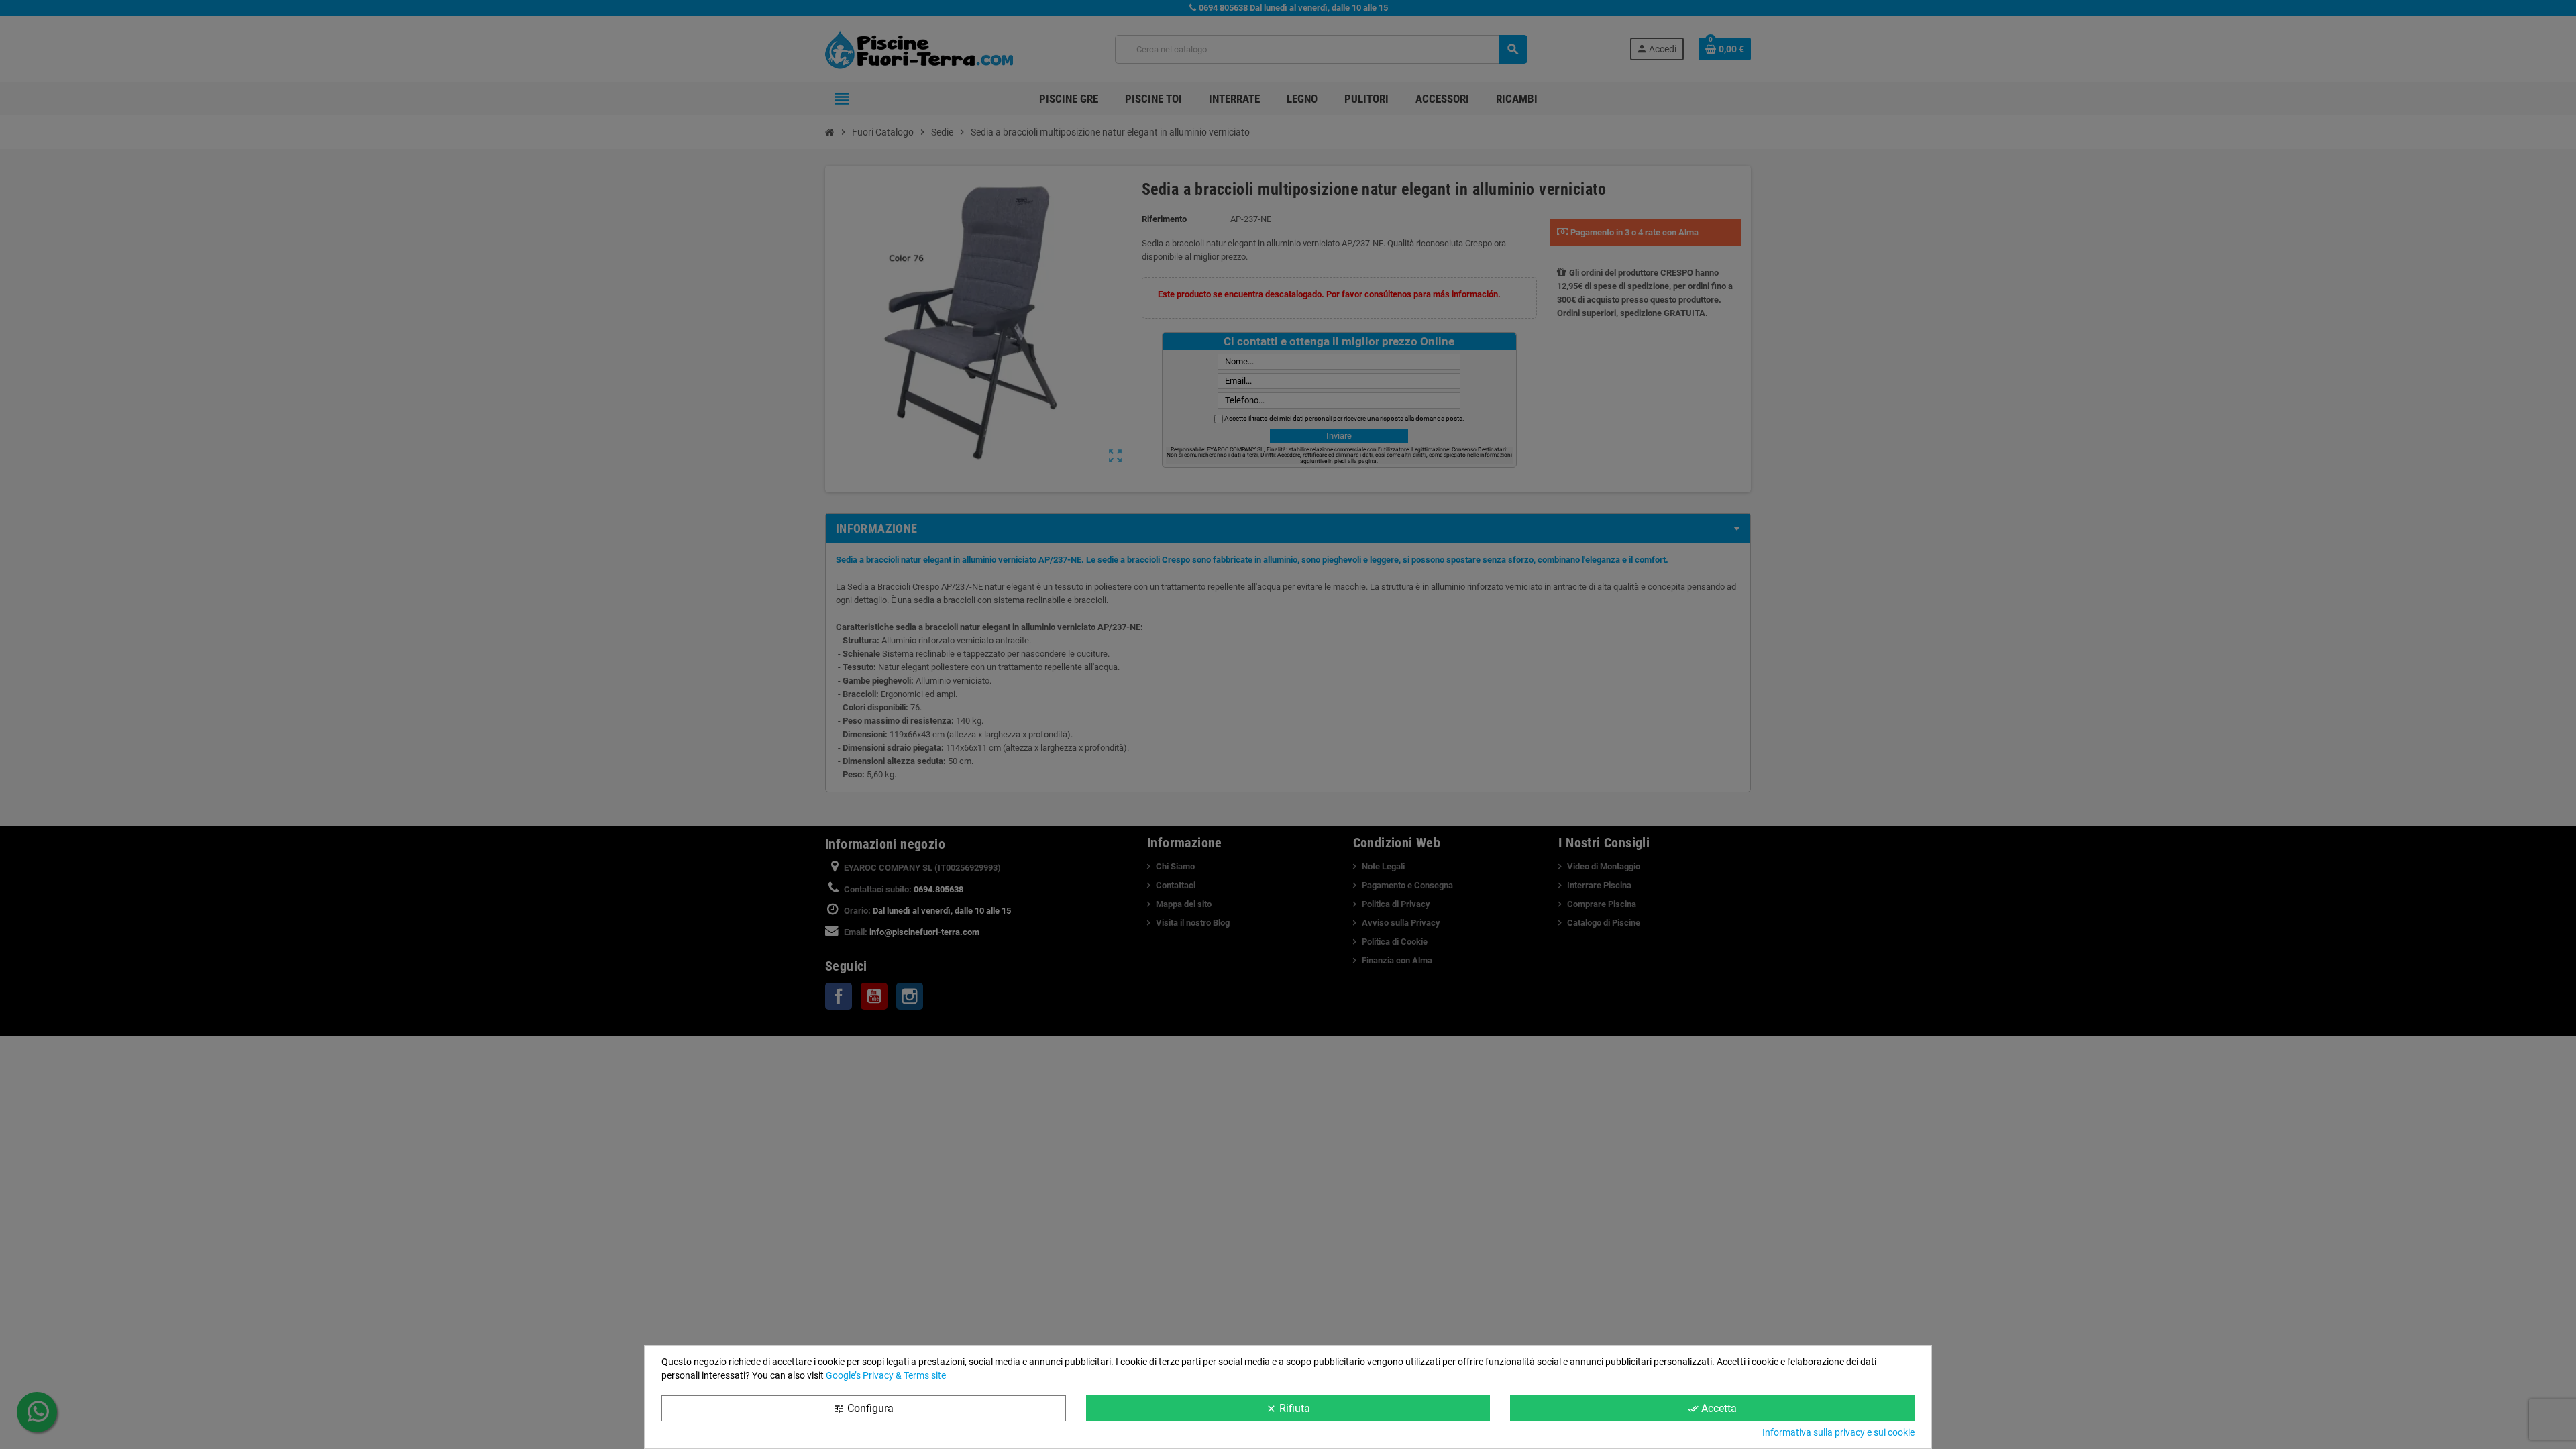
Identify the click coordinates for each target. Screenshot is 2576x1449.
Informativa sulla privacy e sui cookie (1838, 1432)
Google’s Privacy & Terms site (886, 1375)
